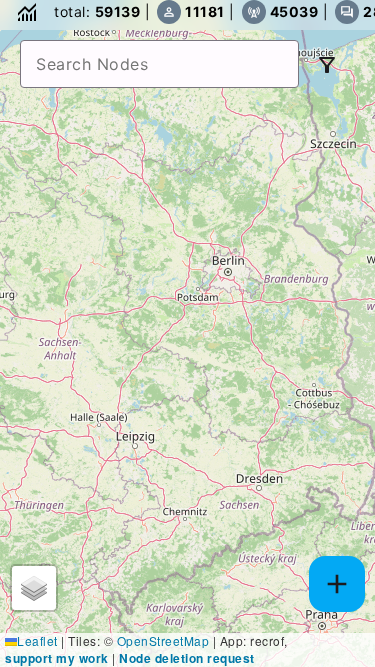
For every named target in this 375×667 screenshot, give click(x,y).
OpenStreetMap (163, 641)
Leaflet (37, 641)
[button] (34, 588)
